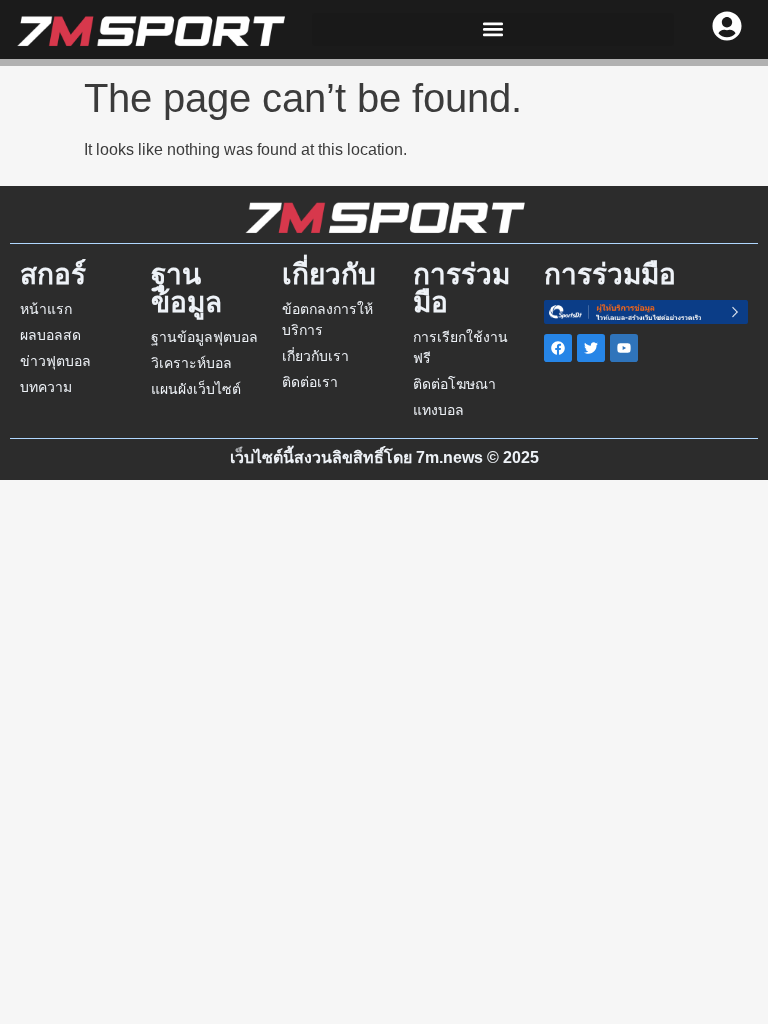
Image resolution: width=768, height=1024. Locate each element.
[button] (493, 29)
